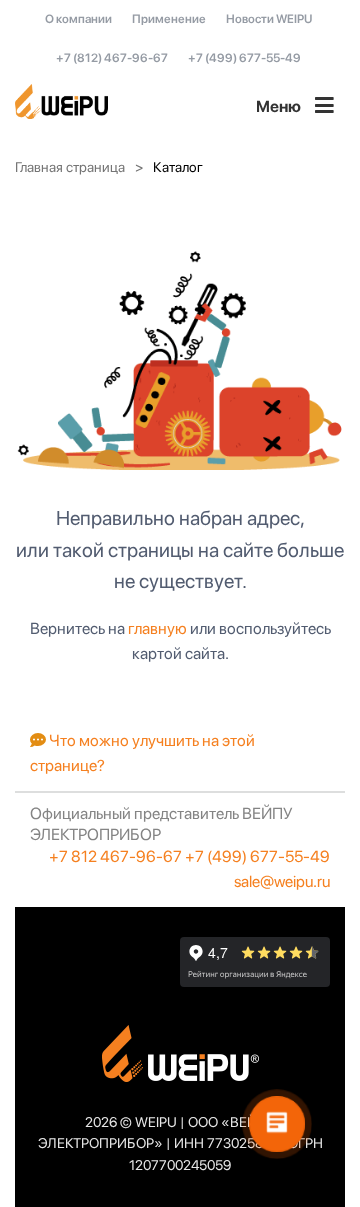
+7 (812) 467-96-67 (112, 58)
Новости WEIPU (269, 19)
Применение (169, 19)
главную (157, 628)
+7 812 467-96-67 (115, 856)
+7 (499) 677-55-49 (244, 58)
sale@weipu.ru (282, 881)
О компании (78, 19)
